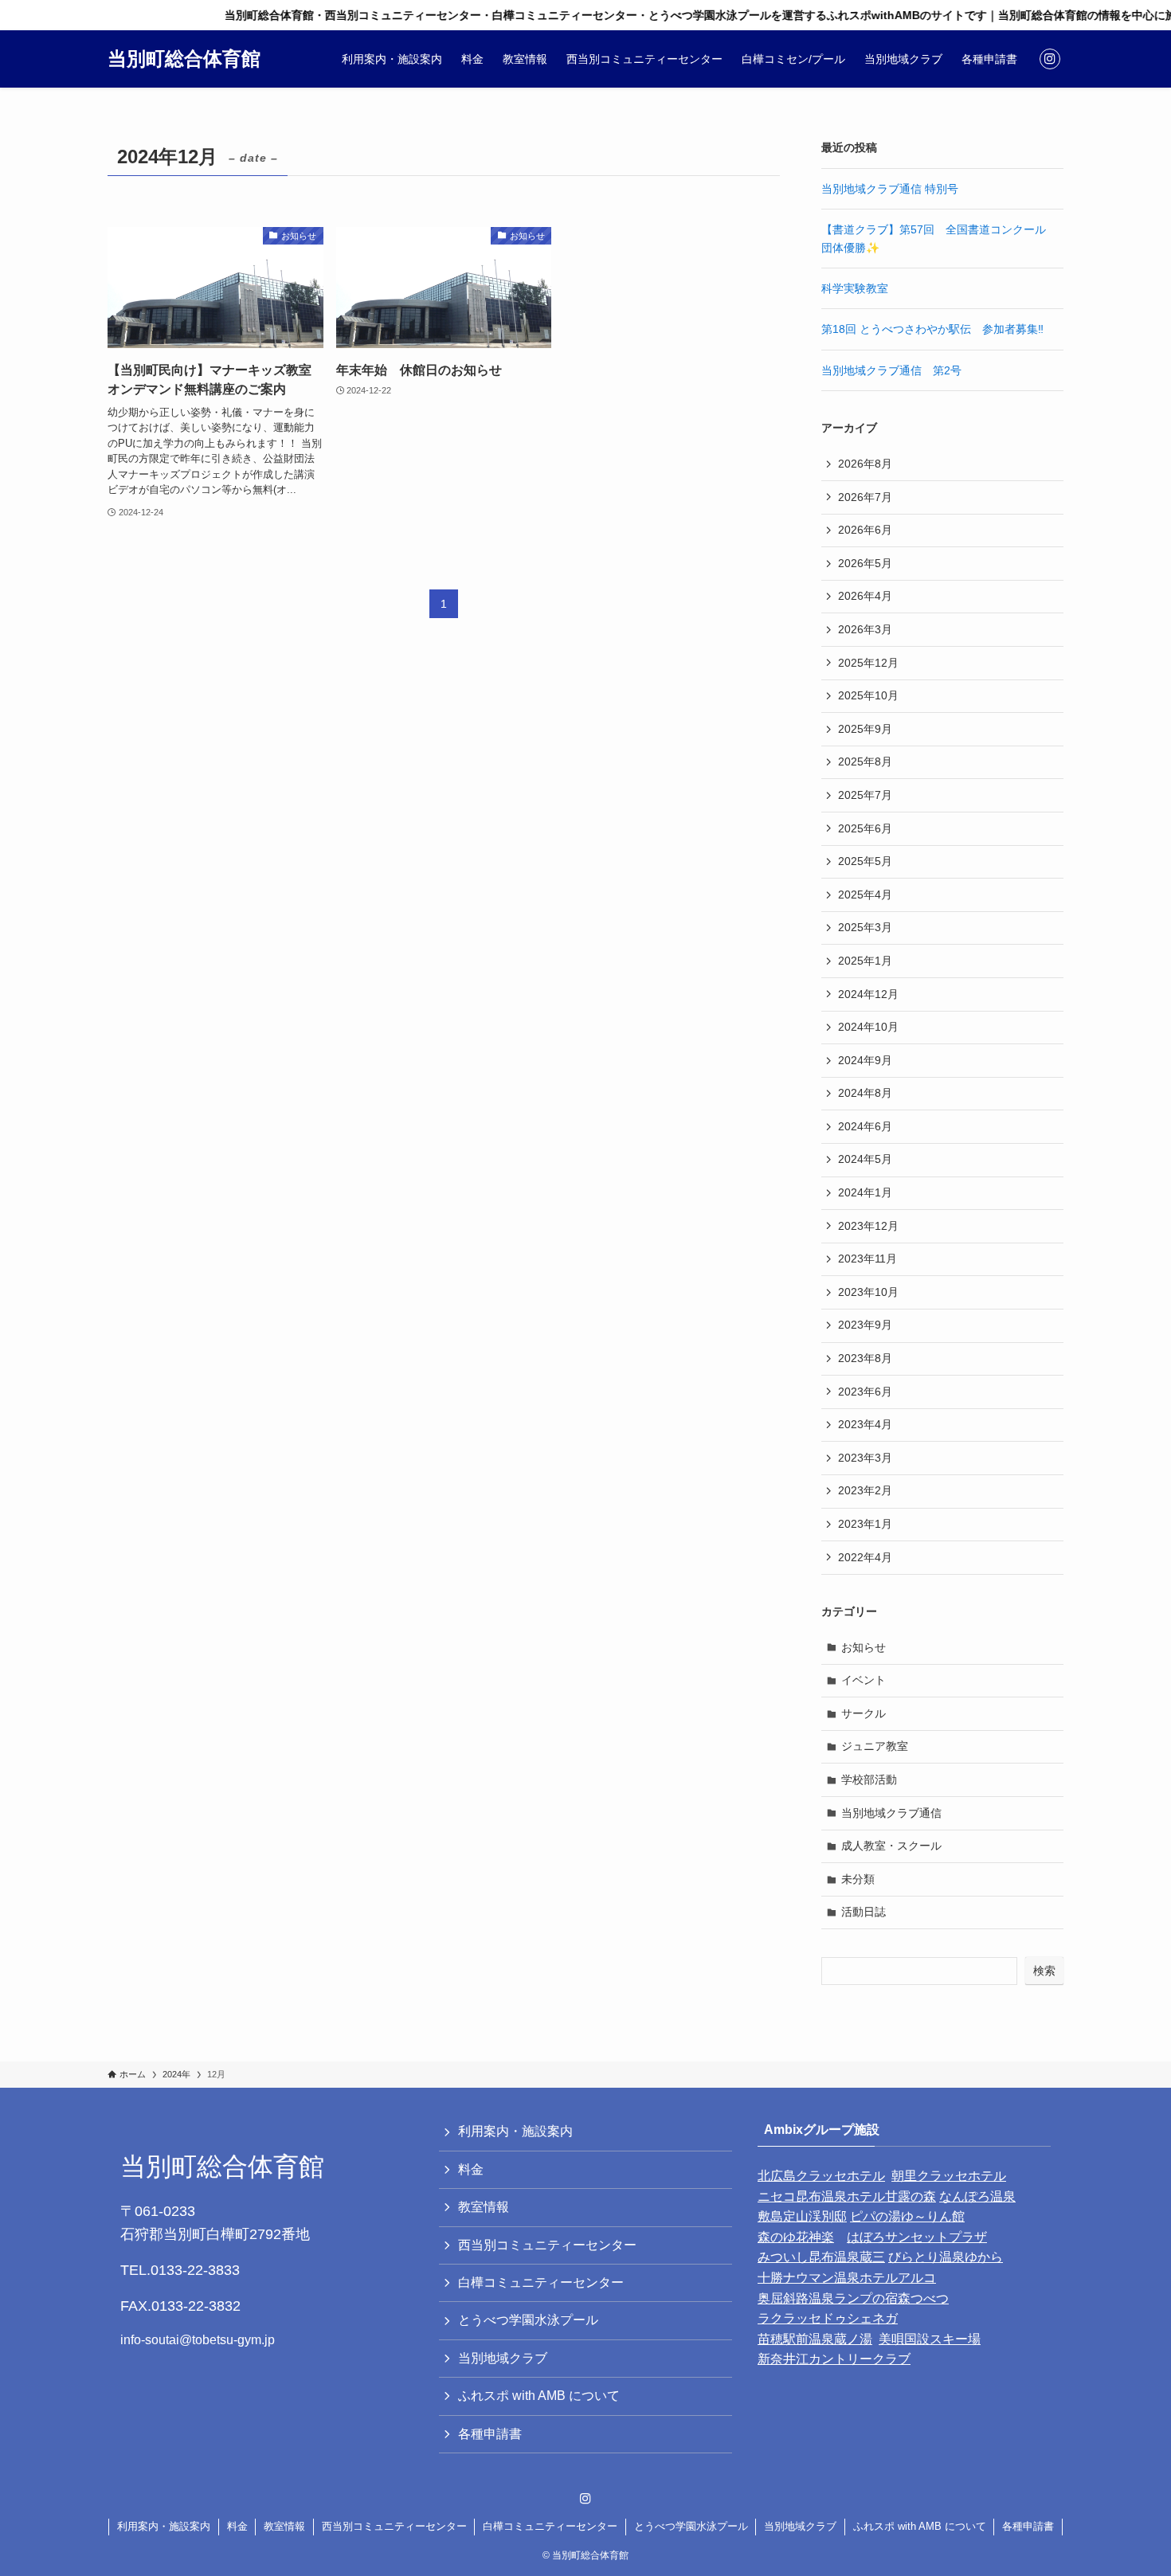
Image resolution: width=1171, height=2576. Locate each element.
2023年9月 (865, 1325)
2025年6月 (865, 828)
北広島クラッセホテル (821, 2176)
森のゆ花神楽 (796, 2237)
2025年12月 (868, 663)
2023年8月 (865, 1358)
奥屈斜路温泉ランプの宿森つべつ (853, 2298)
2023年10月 (868, 1292)
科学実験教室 (855, 288)
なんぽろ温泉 (977, 2196)
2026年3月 (865, 629)
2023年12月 (868, 1226)
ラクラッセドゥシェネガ (828, 2318)
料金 (471, 2169)
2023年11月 (867, 1259)
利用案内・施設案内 (515, 2131)
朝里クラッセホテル (949, 2176)
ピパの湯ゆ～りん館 (907, 2216)
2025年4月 (865, 895)
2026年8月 (865, 464)
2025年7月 (865, 795)
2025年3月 (865, 927)
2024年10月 (868, 1027)
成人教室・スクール (891, 1846)
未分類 (858, 1879)
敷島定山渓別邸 (802, 2216)
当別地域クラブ (503, 2358)
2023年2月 (865, 1490)
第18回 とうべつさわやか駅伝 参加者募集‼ (932, 329)
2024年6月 (865, 1126)
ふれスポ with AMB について (539, 2396)
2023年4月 (865, 1424)
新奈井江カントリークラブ (834, 2359)
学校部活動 (869, 1779)
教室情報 (484, 2207)
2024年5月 (865, 1159)
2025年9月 (865, 729)
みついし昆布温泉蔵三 (821, 2257)
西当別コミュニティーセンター (547, 2245)
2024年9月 (865, 1060)
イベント (864, 1680)
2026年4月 (865, 596)
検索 (1044, 1971)
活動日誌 (864, 1912)
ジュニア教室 (875, 1746)
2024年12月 (868, 994)
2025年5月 (865, 861)
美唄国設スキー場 (930, 2339)
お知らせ (864, 1647)
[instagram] (1050, 59)
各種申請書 (490, 2434)
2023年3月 (865, 1458)
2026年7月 (865, 497)
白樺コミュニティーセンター (541, 2282)
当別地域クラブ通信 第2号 (891, 370)
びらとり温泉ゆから (946, 2257)
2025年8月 (865, 761)
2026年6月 (865, 530)
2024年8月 (865, 1093)
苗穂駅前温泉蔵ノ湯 (815, 2339)
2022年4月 (865, 1557)
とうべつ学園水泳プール (528, 2320)
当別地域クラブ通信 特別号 (890, 189)
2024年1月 (865, 1192)
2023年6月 (865, 1392)
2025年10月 (868, 695)
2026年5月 (865, 563)
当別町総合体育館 (184, 59)
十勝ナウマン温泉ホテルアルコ (847, 2278)
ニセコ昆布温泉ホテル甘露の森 (847, 2196)
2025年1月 (865, 961)
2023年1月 (865, 1524)
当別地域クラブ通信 (891, 1813)
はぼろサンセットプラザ (917, 2237)
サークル (864, 1713)
